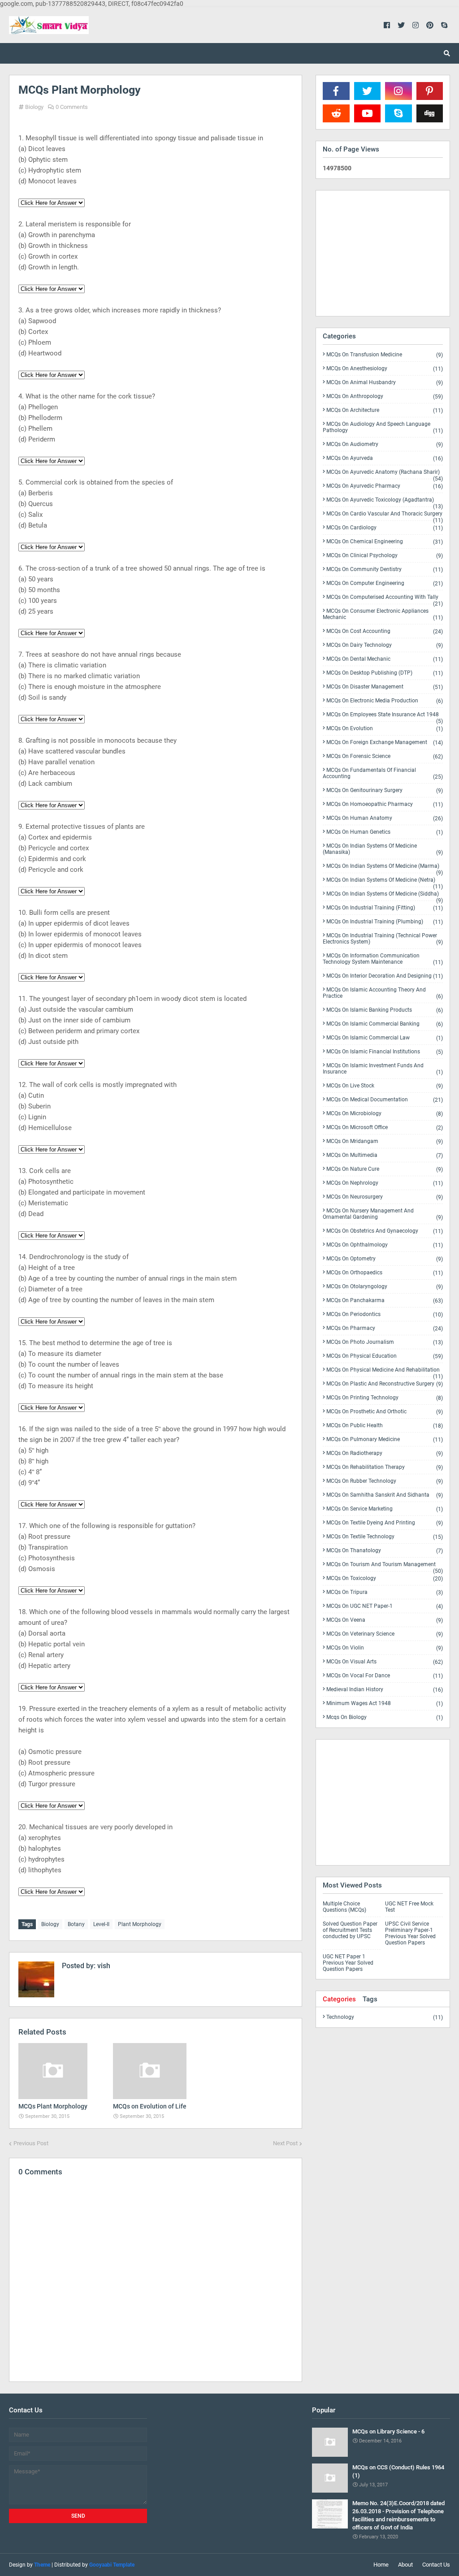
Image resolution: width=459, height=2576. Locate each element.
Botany (76, 1924)
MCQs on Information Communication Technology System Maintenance (383, 959)
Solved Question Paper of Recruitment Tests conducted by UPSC (350, 1930)
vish (103, 1966)
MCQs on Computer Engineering (385, 583)
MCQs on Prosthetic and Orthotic (385, 1412)
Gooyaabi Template (112, 2565)
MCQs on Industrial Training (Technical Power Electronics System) (383, 939)
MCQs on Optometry (385, 1259)
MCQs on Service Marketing (385, 1509)
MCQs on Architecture (385, 410)
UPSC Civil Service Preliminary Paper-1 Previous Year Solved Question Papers (410, 1933)
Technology (385, 2017)
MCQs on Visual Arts (385, 1662)
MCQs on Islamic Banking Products (385, 1010)
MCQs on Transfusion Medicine (385, 355)
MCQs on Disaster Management (385, 687)
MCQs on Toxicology (385, 1578)
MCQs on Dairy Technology (385, 645)
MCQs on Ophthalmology (385, 1245)
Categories (339, 1999)
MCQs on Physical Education (385, 1356)
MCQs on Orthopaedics (385, 1273)
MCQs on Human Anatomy (385, 818)
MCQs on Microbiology (385, 1114)
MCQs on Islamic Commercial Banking (385, 1024)
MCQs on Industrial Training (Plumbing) (385, 922)
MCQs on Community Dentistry (385, 569)
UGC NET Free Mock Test (409, 1907)
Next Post (285, 2143)
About (405, 2565)
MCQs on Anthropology (385, 396)
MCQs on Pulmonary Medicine (385, 1440)
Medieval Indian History (385, 1690)
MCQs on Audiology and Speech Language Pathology (383, 427)
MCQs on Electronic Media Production (385, 701)
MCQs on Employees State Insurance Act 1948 (385, 716)
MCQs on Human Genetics (385, 832)
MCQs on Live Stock (385, 1086)
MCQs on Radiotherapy (385, 1453)
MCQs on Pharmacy (385, 1328)
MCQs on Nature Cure (385, 1169)
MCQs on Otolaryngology (385, 1287)
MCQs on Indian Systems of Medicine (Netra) (385, 882)
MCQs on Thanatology (385, 1551)
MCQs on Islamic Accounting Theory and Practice (383, 993)
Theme (42, 2565)
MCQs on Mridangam (385, 1141)
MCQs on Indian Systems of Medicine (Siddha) (385, 896)
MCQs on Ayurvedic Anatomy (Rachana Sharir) (385, 474)
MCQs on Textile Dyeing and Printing (385, 1523)
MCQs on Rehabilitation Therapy (385, 1467)
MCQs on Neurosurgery (385, 1197)
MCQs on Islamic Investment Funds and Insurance (383, 1069)
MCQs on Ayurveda (385, 458)
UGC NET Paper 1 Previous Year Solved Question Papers (348, 1963)
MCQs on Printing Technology (385, 1398)
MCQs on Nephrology (385, 1183)
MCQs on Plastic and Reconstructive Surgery (385, 1384)
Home (381, 2565)
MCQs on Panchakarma (385, 1301)
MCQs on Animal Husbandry (385, 383)
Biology (34, 107)
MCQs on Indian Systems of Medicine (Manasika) (383, 849)
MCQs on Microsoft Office (385, 1128)
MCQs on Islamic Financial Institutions (385, 1052)
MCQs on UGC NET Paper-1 (385, 1606)
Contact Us (436, 2565)
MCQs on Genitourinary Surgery (385, 790)
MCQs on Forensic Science (385, 756)
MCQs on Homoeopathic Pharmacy (385, 804)
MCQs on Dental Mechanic (385, 659)
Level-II (101, 1924)
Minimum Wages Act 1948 (385, 1704)
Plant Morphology (140, 1924)
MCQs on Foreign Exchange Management (385, 742)
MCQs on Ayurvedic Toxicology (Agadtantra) (385, 502)
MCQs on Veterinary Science (385, 1634)
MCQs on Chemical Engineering (385, 542)
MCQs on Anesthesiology (385, 369)
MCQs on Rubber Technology (385, 1481)
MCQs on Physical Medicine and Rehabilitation (385, 1372)
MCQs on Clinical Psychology (385, 556)
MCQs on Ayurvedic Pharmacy (385, 486)
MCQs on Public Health (385, 1426)
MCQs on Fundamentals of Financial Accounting (383, 773)
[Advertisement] (383, 253)
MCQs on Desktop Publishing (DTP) (385, 673)
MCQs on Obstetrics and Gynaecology (385, 1231)
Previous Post (31, 2143)
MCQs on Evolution (385, 729)
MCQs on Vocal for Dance (385, 1676)
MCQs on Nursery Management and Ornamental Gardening (383, 1214)
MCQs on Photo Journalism (385, 1342)
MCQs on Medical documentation (385, 1100)
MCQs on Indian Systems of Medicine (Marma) (385, 868)
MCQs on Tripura (385, 1592)
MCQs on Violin (385, 1648)
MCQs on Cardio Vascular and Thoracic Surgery (385, 515)
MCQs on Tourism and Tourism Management (385, 1566)
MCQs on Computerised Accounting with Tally (385, 599)
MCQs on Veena (385, 1620)
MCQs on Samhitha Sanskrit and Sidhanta (385, 1495)
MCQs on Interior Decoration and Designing (385, 976)
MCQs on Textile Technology (385, 1537)
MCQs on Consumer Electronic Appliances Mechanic (383, 614)
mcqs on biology (385, 1717)
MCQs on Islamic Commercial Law (385, 1038)
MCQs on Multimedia (385, 1155)
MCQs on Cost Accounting (385, 631)
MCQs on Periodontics (385, 1314)
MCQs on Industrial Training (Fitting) (385, 908)
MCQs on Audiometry (385, 444)
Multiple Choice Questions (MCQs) (344, 1907)
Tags (370, 1999)
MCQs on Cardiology (385, 528)
